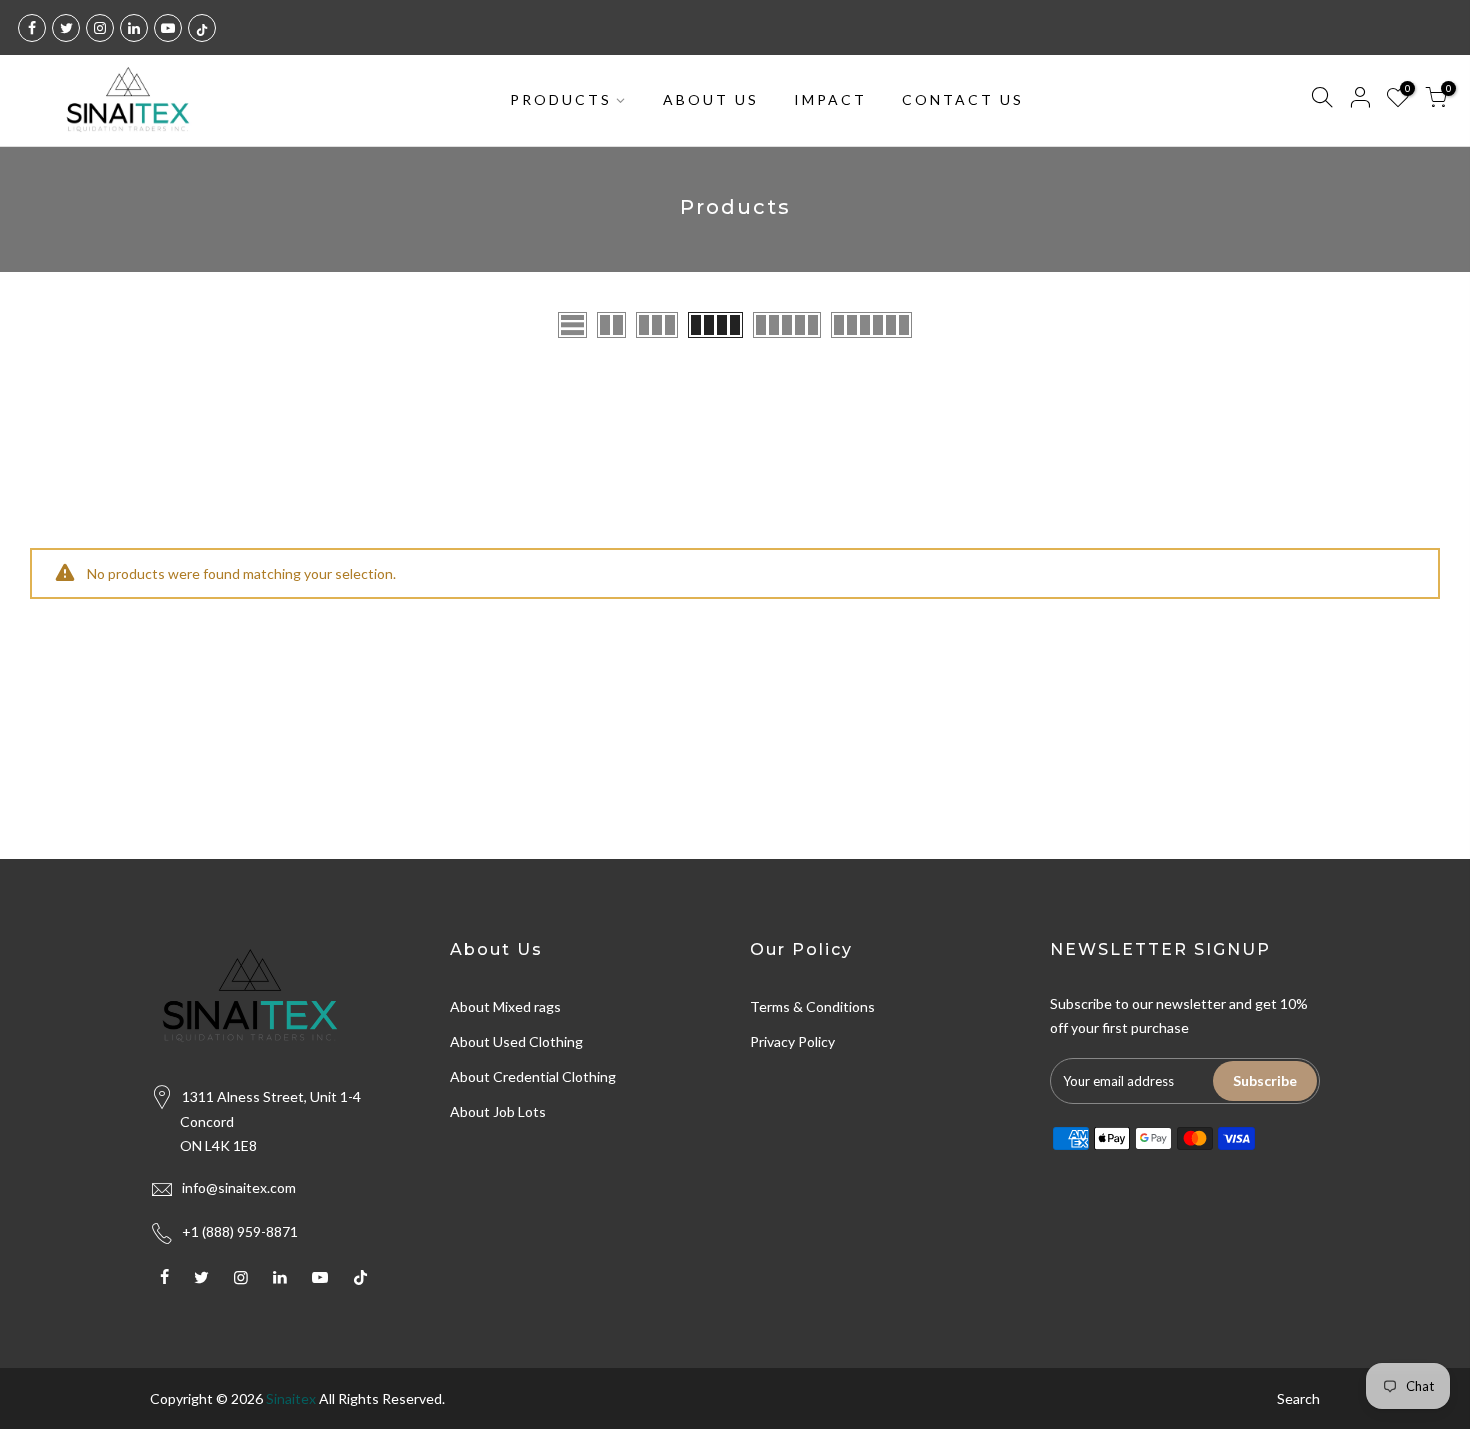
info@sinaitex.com (239, 1187)
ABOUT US (711, 99)
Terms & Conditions (812, 1006)
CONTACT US (963, 99)
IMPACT (830, 99)
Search (1298, 1398)
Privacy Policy (792, 1041)
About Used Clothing (516, 1041)
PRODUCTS (561, 99)
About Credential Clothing (533, 1076)
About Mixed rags (505, 1006)
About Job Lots (498, 1111)
